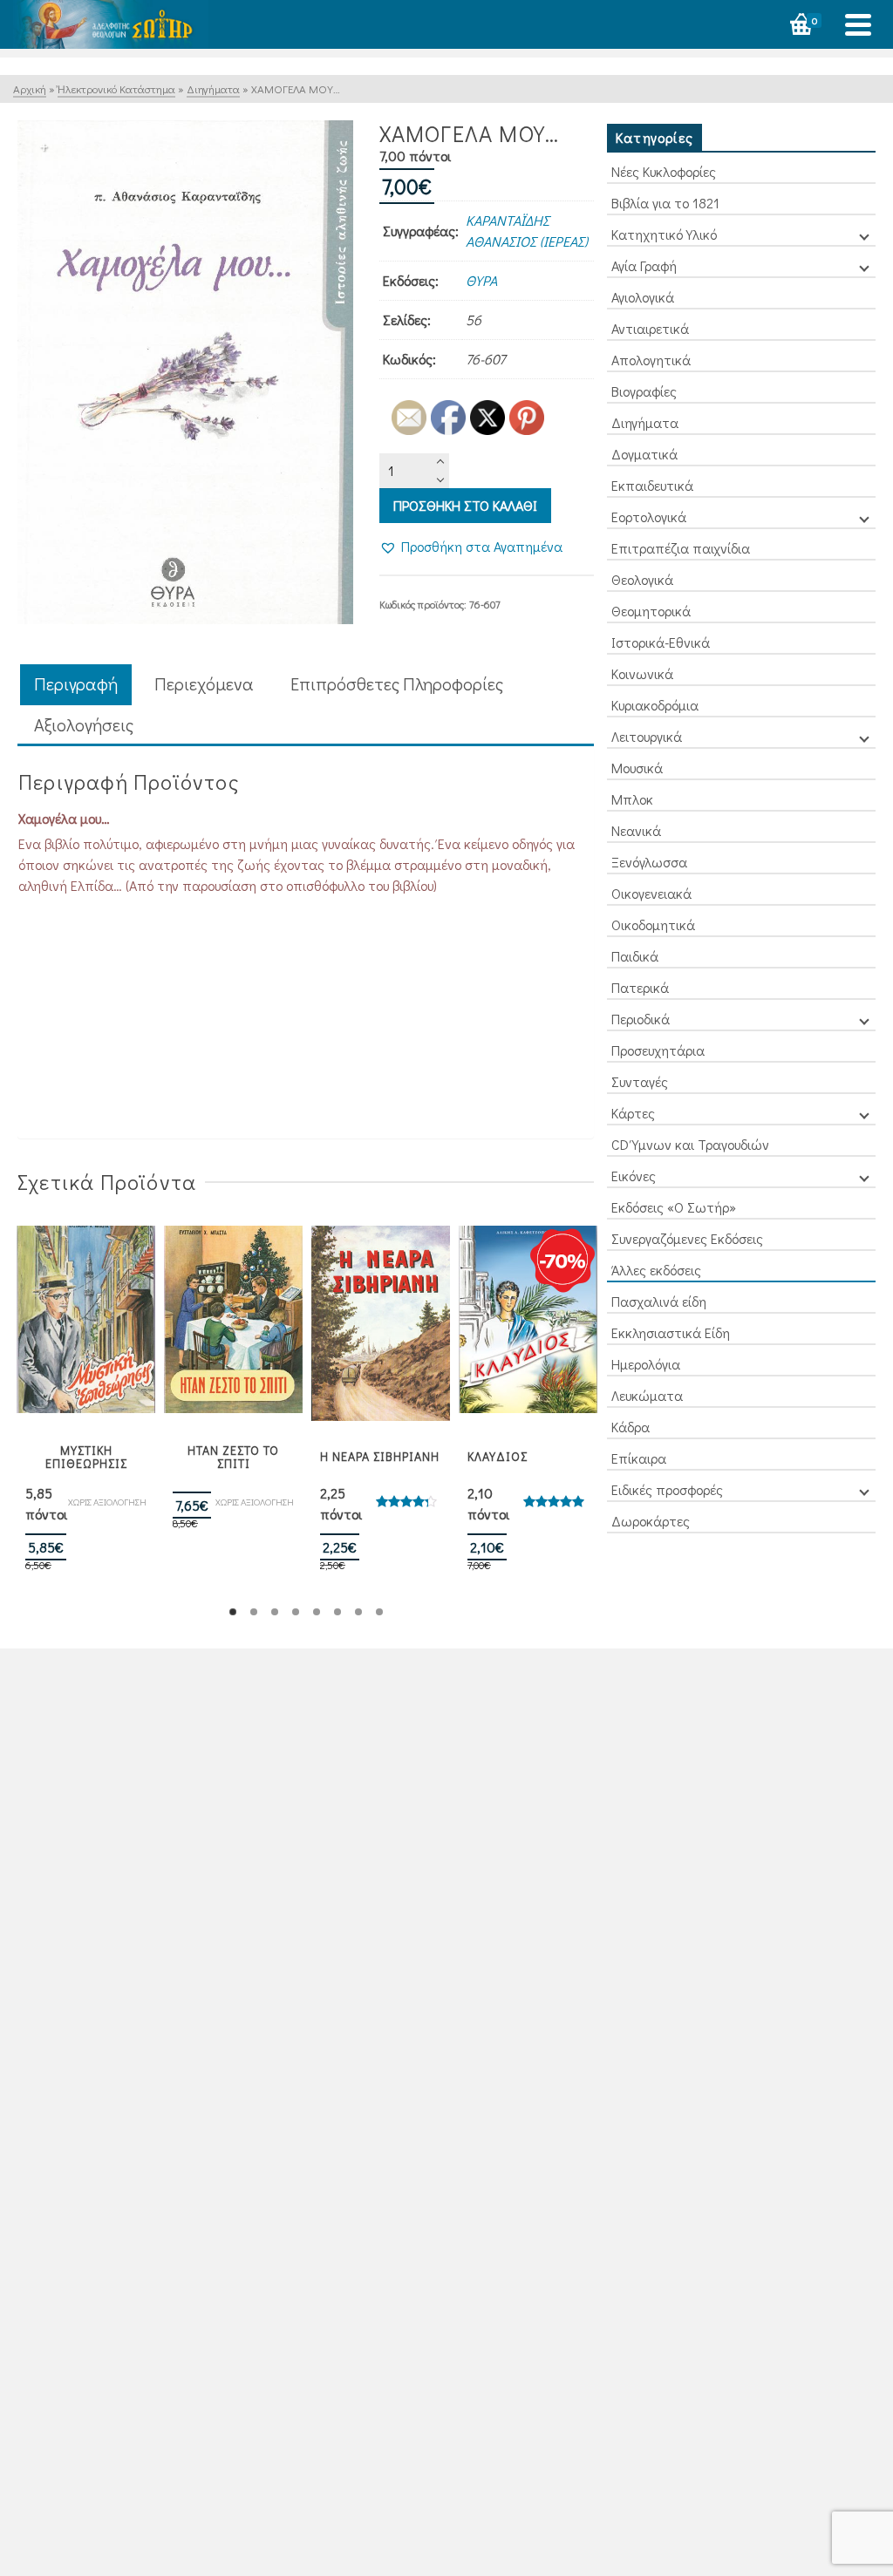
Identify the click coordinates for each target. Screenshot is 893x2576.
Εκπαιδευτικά (652, 485)
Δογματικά (644, 454)
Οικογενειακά (651, 893)
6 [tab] (337, 1612)
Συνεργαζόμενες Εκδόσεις (687, 1238)
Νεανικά (636, 830)
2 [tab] (254, 1612)
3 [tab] (275, 1612)
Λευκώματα (647, 1395)
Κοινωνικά (642, 673)
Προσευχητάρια (658, 1050)
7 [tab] (358, 1612)
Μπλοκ (632, 799)
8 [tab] (379, 1612)
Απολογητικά (651, 360)
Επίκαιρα (639, 1458)
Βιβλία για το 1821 (665, 203)
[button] (471, 547)
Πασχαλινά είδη (659, 1301)
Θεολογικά (642, 579)
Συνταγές (640, 1081)
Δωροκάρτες (651, 1521)
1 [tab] (233, 1612)
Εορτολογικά (649, 517)
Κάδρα (631, 1427)
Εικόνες (634, 1176)
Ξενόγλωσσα (649, 862)
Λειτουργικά (647, 736)
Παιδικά (635, 956)
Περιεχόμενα (204, 683)
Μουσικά (637, 768)
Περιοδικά (641, 1019)
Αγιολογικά (643, 297)
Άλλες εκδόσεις (656, 1270)
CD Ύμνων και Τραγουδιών (690, 1144)
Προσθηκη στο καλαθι (465, 505)
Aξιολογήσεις (84, 724)
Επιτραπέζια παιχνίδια (681, 548)
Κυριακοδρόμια (655, 705)
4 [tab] (296, 1612)
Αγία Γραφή (644, 265)
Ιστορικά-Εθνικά (661, 642)
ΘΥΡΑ (481, 280)
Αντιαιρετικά (650, 328)
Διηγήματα (645, 422)
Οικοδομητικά (653, 924)
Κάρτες (633, 1113)
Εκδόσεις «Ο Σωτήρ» (674, 1207)
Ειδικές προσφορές (667, 1489)
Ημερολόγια (646, 1364)
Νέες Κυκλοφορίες (664, 171)
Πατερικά (640, 987)
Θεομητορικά (651, 611)
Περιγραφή (76, 683)
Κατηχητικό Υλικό (664, 234)
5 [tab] (317, 1612)
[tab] (76, 685)
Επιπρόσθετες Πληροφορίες (397, 683)
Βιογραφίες (644, 391)
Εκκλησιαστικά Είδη (671, 1332)
